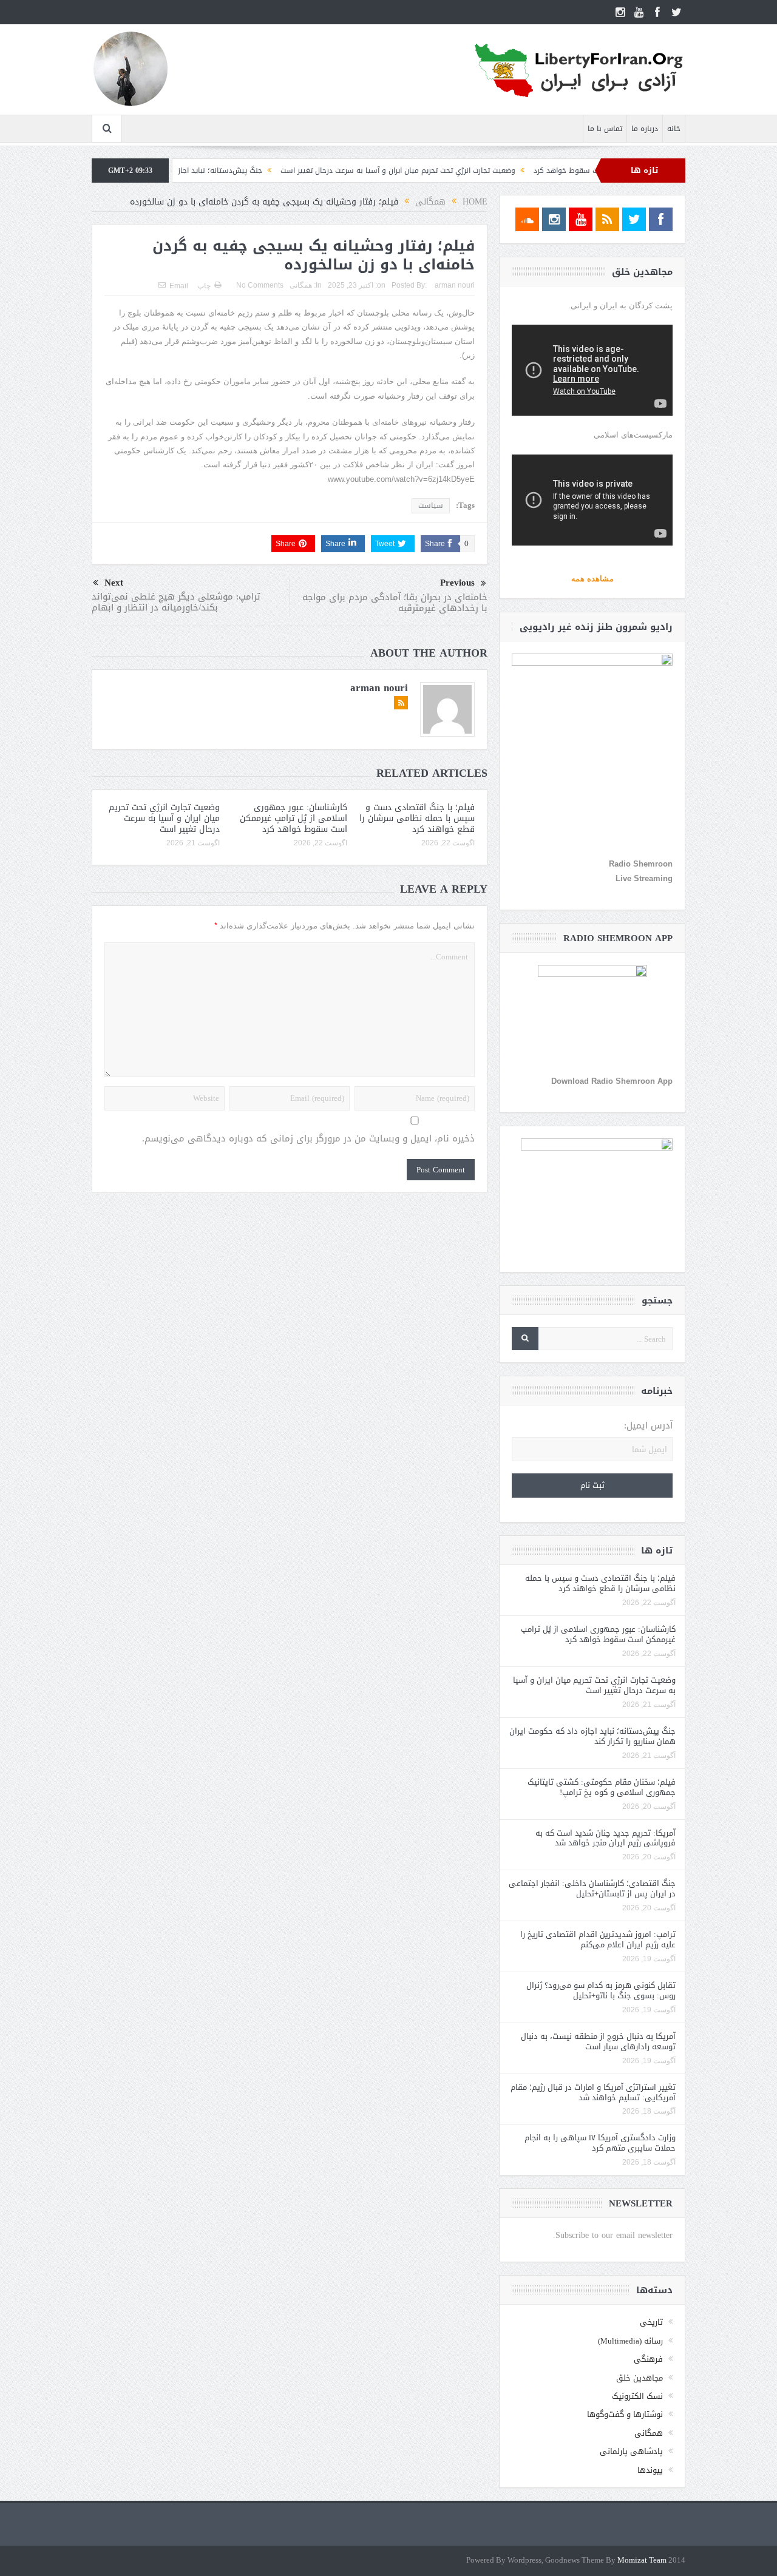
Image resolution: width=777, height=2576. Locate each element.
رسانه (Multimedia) (630, 2341)
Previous (457, 583)
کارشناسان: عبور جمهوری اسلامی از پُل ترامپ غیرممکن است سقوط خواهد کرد (293, 818)
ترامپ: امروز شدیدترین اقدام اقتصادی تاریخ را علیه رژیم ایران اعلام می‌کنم (598, 1939)
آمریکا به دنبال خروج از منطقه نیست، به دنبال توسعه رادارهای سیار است (598, 2041)
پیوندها (650, 2470)
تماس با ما (605, 129)
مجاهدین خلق (640, 2378)
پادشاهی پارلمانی (631, 2451)
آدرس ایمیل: (648, 1426)
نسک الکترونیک (637, 2396)
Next (114, 583)
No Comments (260, 285)
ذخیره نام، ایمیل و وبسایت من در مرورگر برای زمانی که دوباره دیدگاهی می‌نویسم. (308, 1139)
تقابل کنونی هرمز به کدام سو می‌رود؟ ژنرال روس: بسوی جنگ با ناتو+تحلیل (601, 1990)
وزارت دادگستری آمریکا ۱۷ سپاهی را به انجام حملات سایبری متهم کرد (600, 2143)
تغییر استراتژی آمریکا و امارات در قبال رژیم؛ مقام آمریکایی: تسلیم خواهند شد (593, 2092)
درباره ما (645, 129)
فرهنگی (648, 2359)
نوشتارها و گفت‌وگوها (625, 2414)
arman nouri (455, 285)
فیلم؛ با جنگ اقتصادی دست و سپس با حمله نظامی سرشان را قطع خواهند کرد (417, 818)
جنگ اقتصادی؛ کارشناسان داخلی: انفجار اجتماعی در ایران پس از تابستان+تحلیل (592, 1888)
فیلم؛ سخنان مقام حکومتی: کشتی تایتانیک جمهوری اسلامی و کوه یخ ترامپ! (602, 1787)
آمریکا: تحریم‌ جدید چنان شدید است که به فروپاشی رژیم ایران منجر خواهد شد (606, 1838)
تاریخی (651, 2322)
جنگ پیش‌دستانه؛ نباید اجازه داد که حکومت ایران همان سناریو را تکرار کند (208, 171)
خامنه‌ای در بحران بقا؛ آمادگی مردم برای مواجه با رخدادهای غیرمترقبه (395, 603)
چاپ (204, 286)
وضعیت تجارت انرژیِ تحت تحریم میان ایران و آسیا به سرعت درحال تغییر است (459, 171)
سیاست (431, 505)
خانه (674, 129)
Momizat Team (642, 2561)
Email (179, 286)
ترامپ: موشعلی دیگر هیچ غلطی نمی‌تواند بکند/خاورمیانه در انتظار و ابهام (176, 602)
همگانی (301, 285)
